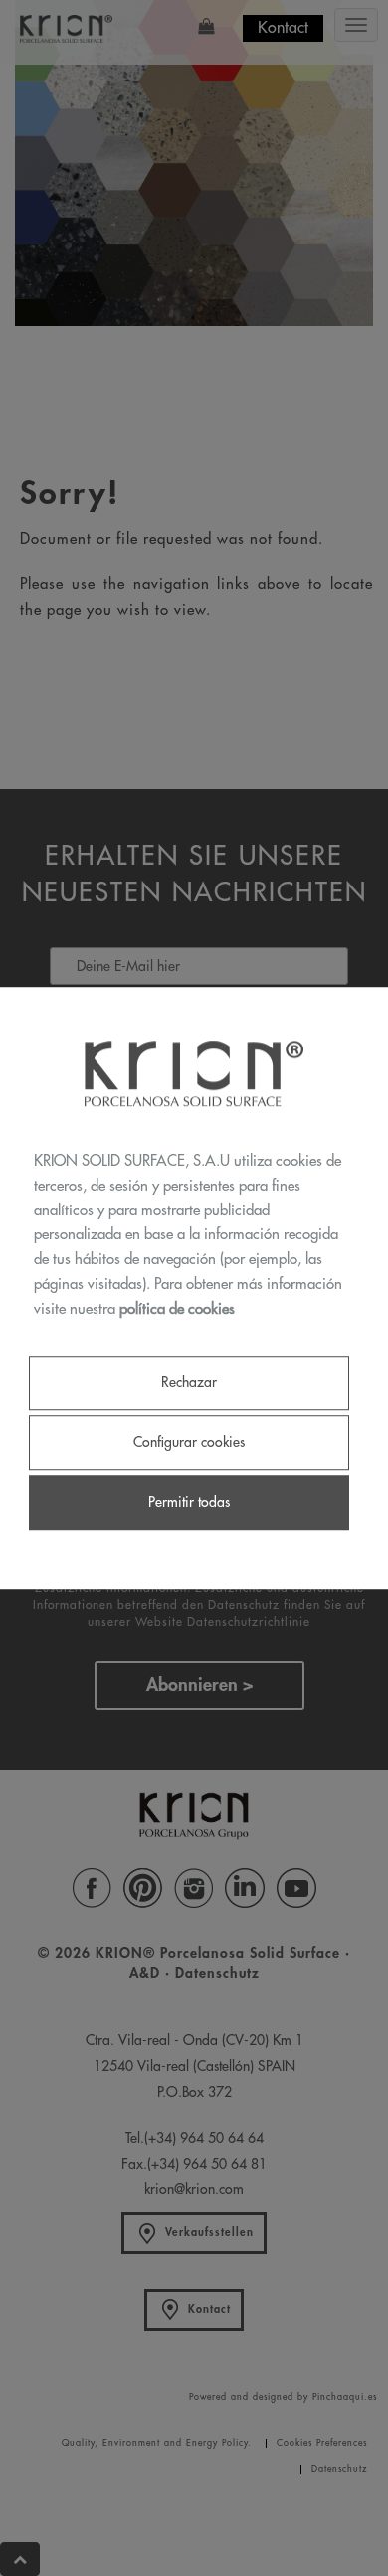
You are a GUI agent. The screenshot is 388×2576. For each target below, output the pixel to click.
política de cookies (177, 1309)
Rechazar (189, 1382)
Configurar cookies (189, 1443)
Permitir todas (189, 1503)
